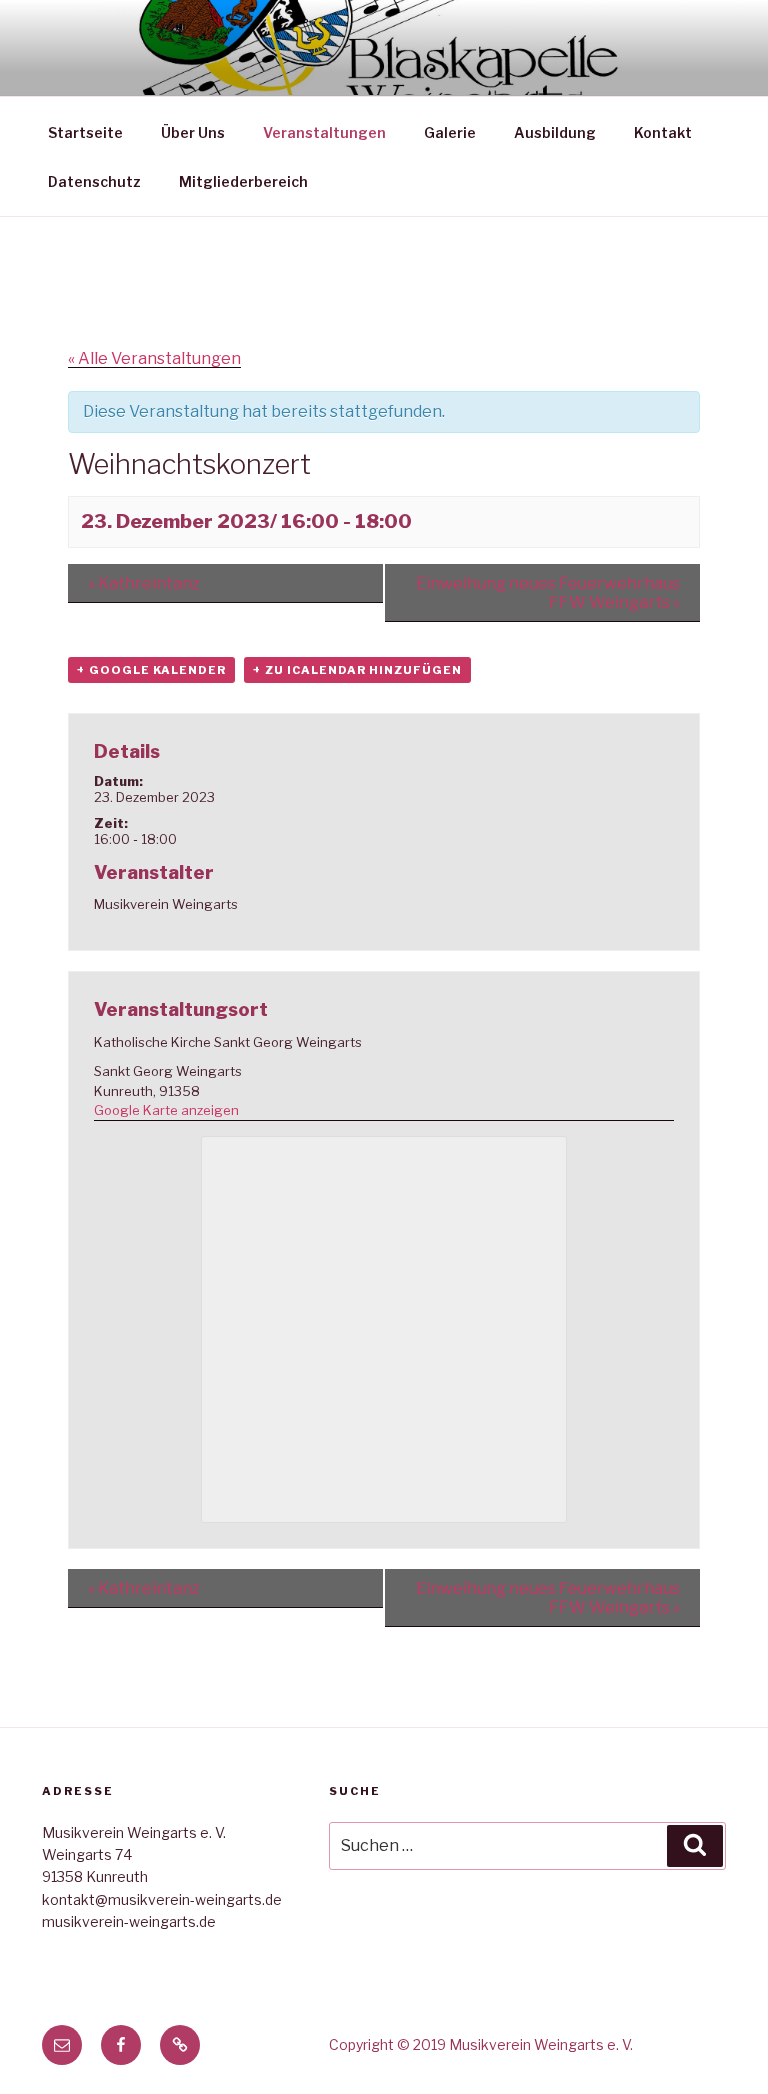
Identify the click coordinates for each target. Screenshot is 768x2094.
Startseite (85, 132)
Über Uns (193, 132)
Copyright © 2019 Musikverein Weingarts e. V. (481, 2044)
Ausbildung (555, 132)
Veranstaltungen (324, 132)
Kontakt (663, 132)
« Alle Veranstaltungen (154, 358)
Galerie (450, 132)
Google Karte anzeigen (166, 1110)
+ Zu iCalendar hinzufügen (357, 670)
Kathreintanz (144, 583)
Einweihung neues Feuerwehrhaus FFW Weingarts (548, 593)
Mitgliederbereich (243, 181)
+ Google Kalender (151, 670)
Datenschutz (94, 181)
